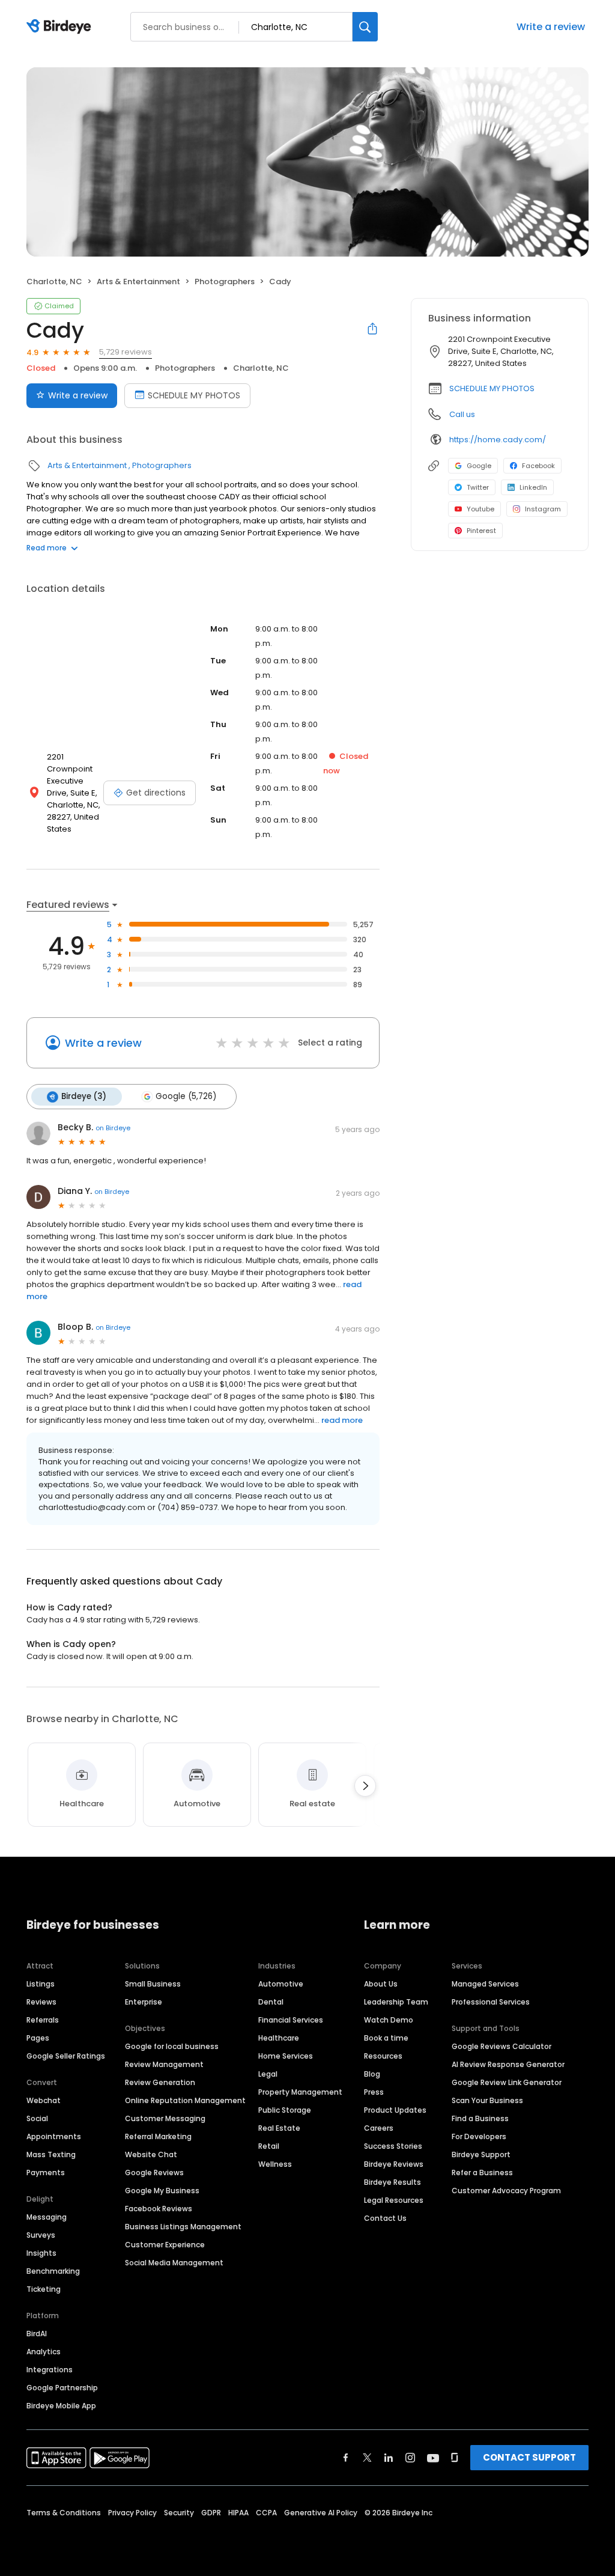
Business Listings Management (183, 2227)
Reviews (41, 2002)
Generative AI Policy (321, 2513)
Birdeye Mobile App (61, 2406)
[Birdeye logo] (61, 27)
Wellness (275, 2164)
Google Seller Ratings (66, 2056)
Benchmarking (53, 2271)
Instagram (543, 509)
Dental (271, 2002)
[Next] (365, 1786)
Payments (46, 2173)
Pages (38, 2038)
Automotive (281, 1984)
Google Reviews (154, 2173)
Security (179, 2513)
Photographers (225, 282)
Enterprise (144, 2002)
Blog (372, 2074)
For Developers (479, 2136)
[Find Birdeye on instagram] (410, 2458)
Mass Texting (51, 2154)
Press (374, 2092)
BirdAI (37, 2334)
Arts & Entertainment (138, 282)
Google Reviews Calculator (501, 2046)
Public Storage (285, 2110)
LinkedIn (533, 487)
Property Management (300, 2092)
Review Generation (160, 2082)
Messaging (47, 2217)
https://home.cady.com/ (498, 440)
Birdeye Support (481, 2154)
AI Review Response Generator (508, 2064)
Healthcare (279, 2038)
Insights (41, 2253)
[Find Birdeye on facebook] (346, 2458)
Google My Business (162, 2191)
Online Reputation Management (185, 2100)
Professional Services (491, 2002)
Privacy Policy (132, 2513)
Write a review (551, 27)
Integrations (50, 2370)
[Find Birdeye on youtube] (433, 2458)
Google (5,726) (186, 1096)
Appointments (54, 2136)
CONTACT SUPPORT (529, 2457)
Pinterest (481, 531)
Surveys (41, 2235)
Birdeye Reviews (394, 2164)
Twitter (478, 487)
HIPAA (238, 2513)
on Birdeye (113, 1128)
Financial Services (291, 2020)
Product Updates (395, 2110)
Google (479, 466)
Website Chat (151, 2154)
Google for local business (172, 2046)
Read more (47, 548)
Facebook (538, 466)
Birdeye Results (392, 2182)
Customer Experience (165, 2245)
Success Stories (393, 2146)
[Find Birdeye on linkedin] (389, 2458)
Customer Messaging (165, 2118)
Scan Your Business (487, 2100)
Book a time (386, 2038)
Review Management (164, 2064)
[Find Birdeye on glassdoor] (455, 2458)
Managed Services (485, 1984)
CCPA (266, 2513)
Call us (462, 414)
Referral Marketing (158, 2136)
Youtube (480, 509)
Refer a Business (482, 2173)
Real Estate (279, 2128)
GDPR (211, 2513)
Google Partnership (62, 2388)
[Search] (365, 27)
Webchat (44, 2100)
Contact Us (385, 2218)
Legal (268, 2074)
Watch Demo (389, 2020)
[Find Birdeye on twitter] (367, 2458)
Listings (41, 1984)
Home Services (286, 2056)
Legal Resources (394, 2200)
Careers (379, 2128)
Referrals (43, 2020)
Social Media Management (174, 2263)
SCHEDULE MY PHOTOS (194, 395)
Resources (383, 2056)
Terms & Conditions (64, 2513)
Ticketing (44, 2289)
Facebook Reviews (159, 2209)
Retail (269, 2146)
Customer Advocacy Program (506, 2191)
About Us (381, 1984)
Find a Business (480, 2118)
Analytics (44, 2352)
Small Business (153, 1984)
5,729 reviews (126, 352)
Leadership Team (396, 2002)
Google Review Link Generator (507, 2082)
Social (37, 2118)
